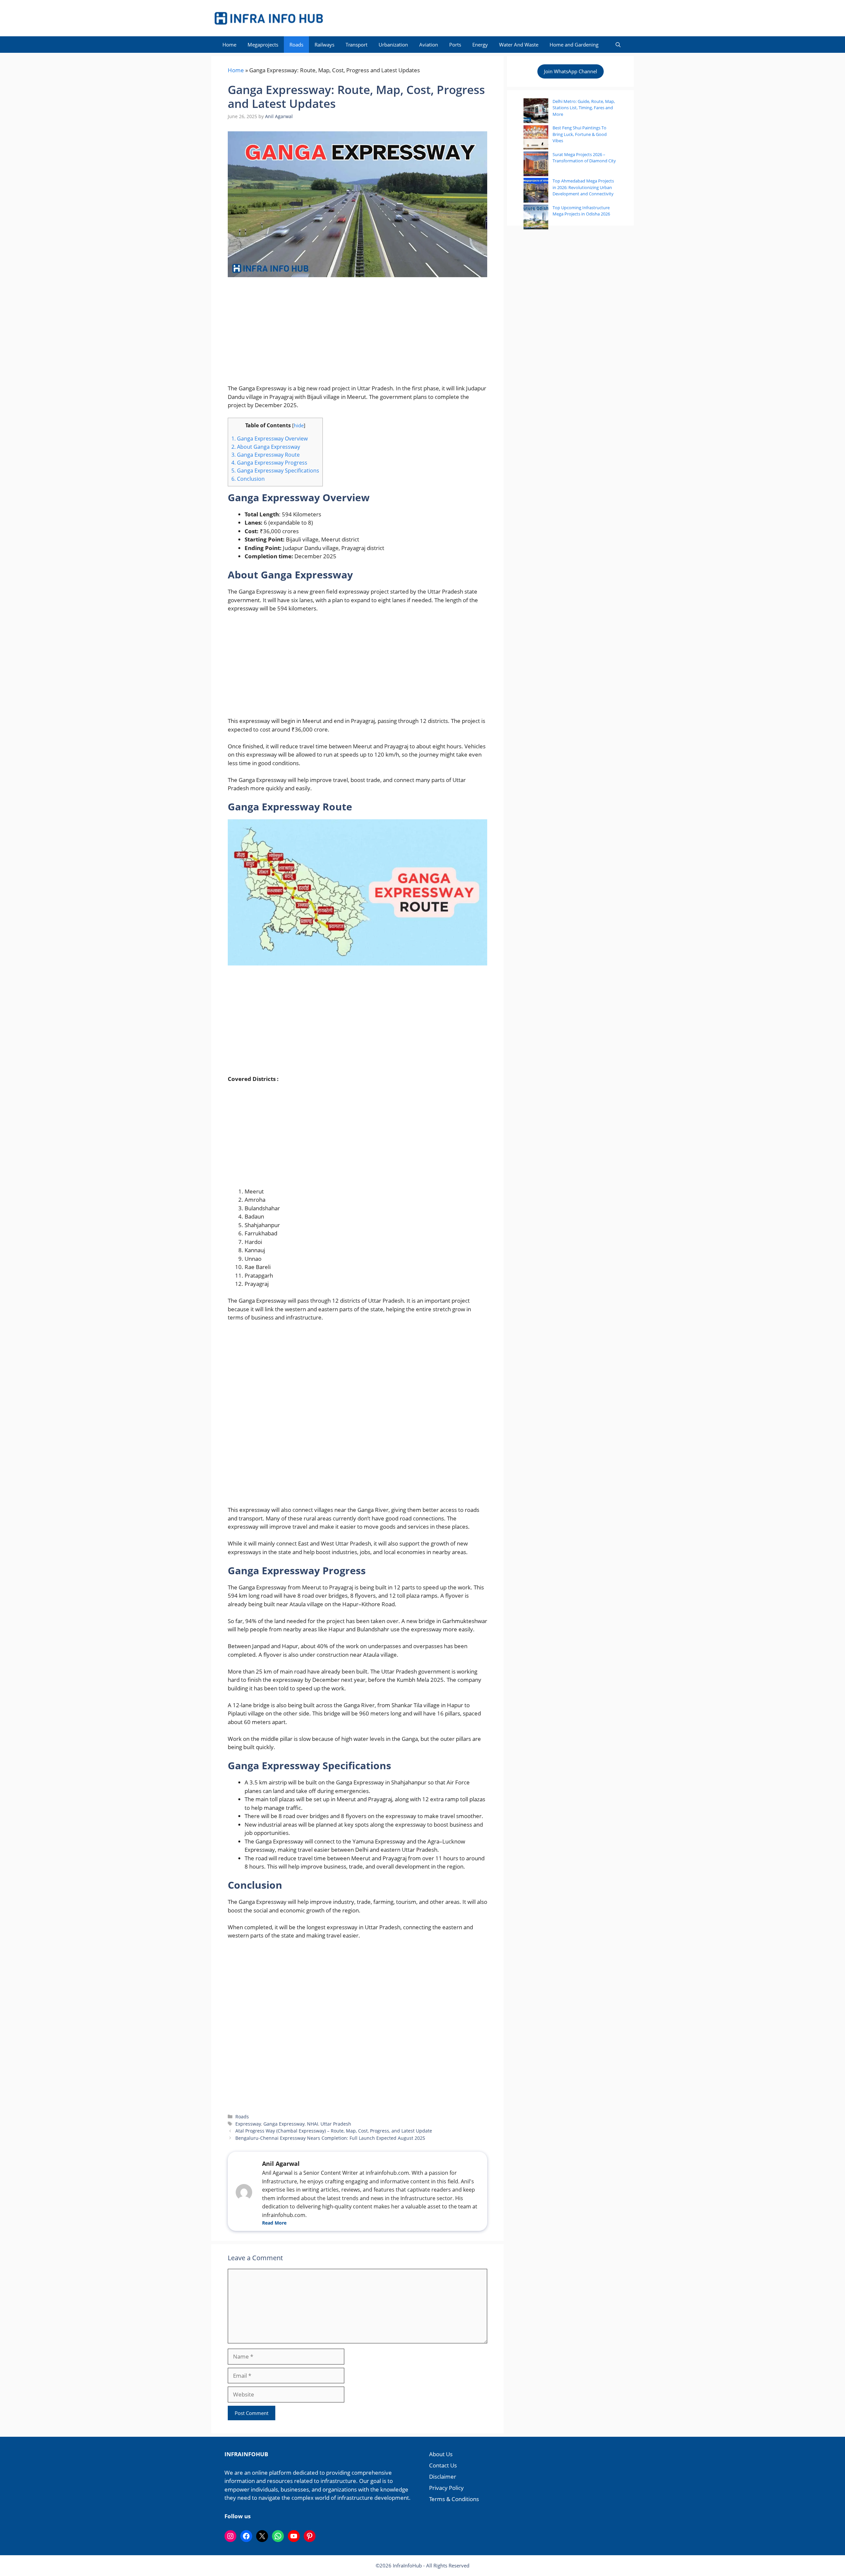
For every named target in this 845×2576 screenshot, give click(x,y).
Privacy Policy (446, 2488)
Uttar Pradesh (336, 2124)
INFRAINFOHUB (246, 2454)
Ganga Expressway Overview (270, 439)
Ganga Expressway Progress (269, 463)
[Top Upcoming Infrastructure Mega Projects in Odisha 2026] (536, 218)
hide (299, 425)
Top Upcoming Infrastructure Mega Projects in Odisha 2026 (581, 211)
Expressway (248, 2124)
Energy (480, 45)
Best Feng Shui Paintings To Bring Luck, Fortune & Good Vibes (580, 134)
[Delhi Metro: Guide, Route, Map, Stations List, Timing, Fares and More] (536, 112)
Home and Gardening (574, 45)
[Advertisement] (357, 335)
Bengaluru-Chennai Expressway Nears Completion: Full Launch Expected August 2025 (330, 2138)
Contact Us (443, 2465)
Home (229, 45)
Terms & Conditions (454, 2499)
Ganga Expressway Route (266, 455)
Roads (296, 45)
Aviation (429, 45)
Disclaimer (443, 2477)
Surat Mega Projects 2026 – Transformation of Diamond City (584, 158)
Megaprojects (263, 45)
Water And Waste (519, 45)
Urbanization (393, 45)
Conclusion (248, 479)
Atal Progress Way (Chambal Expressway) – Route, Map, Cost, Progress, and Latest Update (334, 2131)
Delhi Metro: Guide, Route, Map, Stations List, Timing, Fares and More (584, 108)
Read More (274, 2223)
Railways (324, 45)
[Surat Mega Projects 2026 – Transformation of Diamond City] (536, 165)
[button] (618, 45)
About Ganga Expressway (266, 447)
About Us (441, 2454)
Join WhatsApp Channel (571, 71)
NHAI (313, 2124)
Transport (356, 45)
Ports (455, 45)
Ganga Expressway (284, 2124)
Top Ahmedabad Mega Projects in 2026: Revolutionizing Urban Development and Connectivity (583, 187)
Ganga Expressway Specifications (275, 471)
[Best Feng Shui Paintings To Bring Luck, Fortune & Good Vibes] (536, 138)
